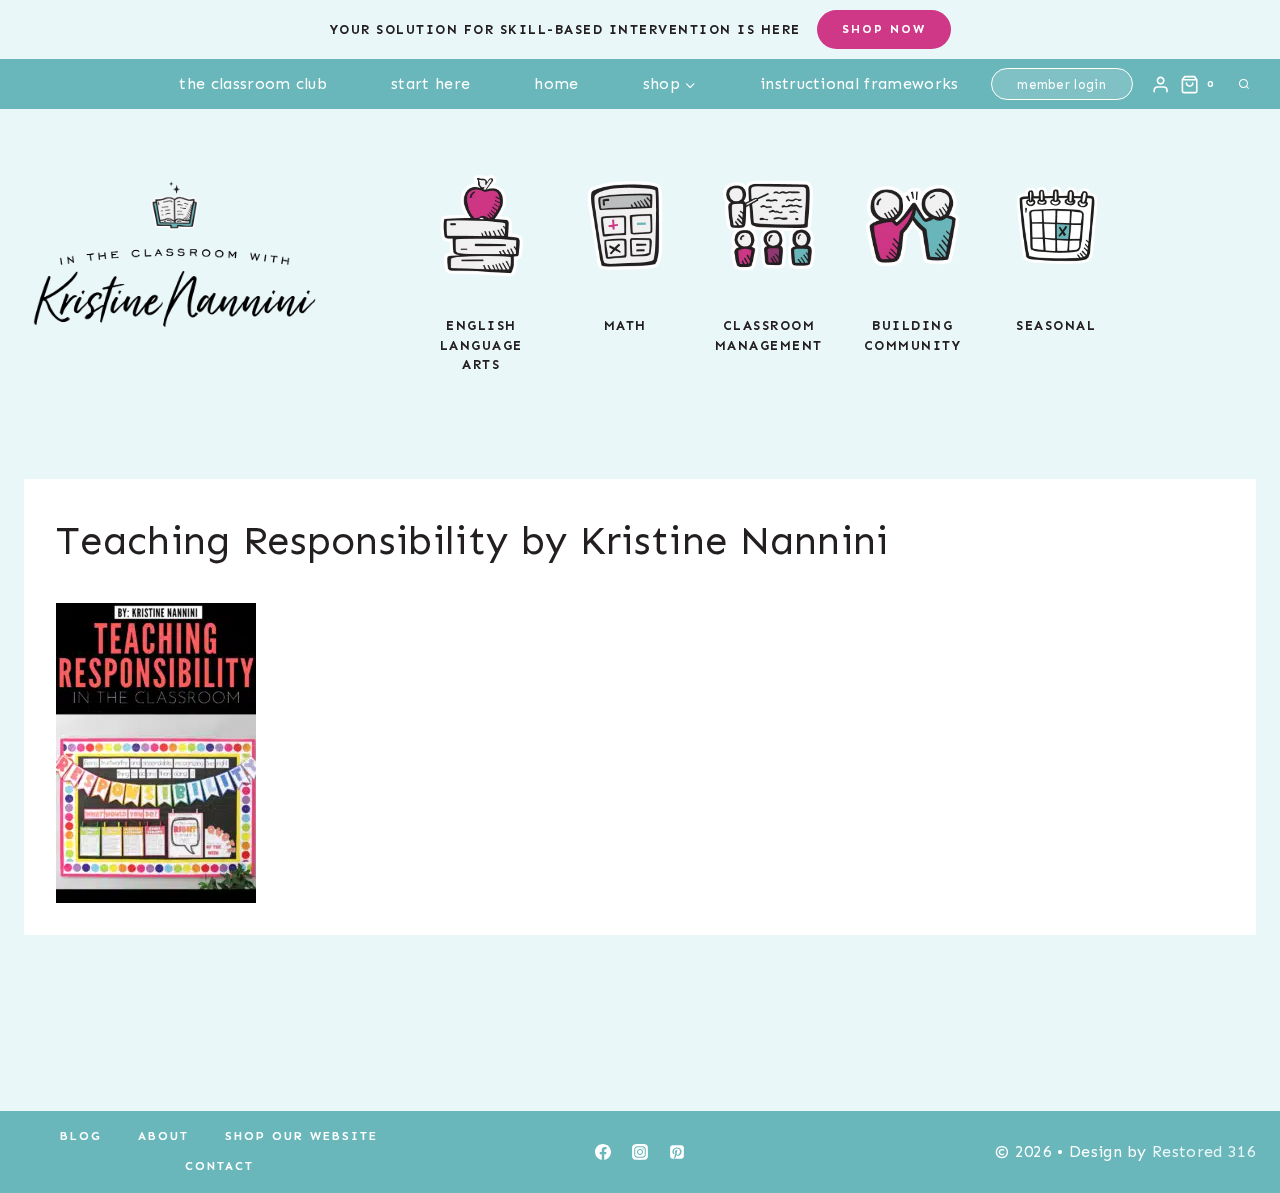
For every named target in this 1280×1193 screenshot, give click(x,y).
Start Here (430, 83)
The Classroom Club (253, 83)
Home (556, 83)
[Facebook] (603, 1152)
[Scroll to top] (1233, 1116)
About (163, 1136)
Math (625, 325)
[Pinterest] (677, 1152)
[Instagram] (640, 1152)
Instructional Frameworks (859, 83)
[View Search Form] (1244, 84)
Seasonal (1056, 325)
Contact (219, 1166)
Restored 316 (1204, 1151)
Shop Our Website (301, 1136)
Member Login (1061, 84)
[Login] (1160, 84)
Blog (81, 1136)
